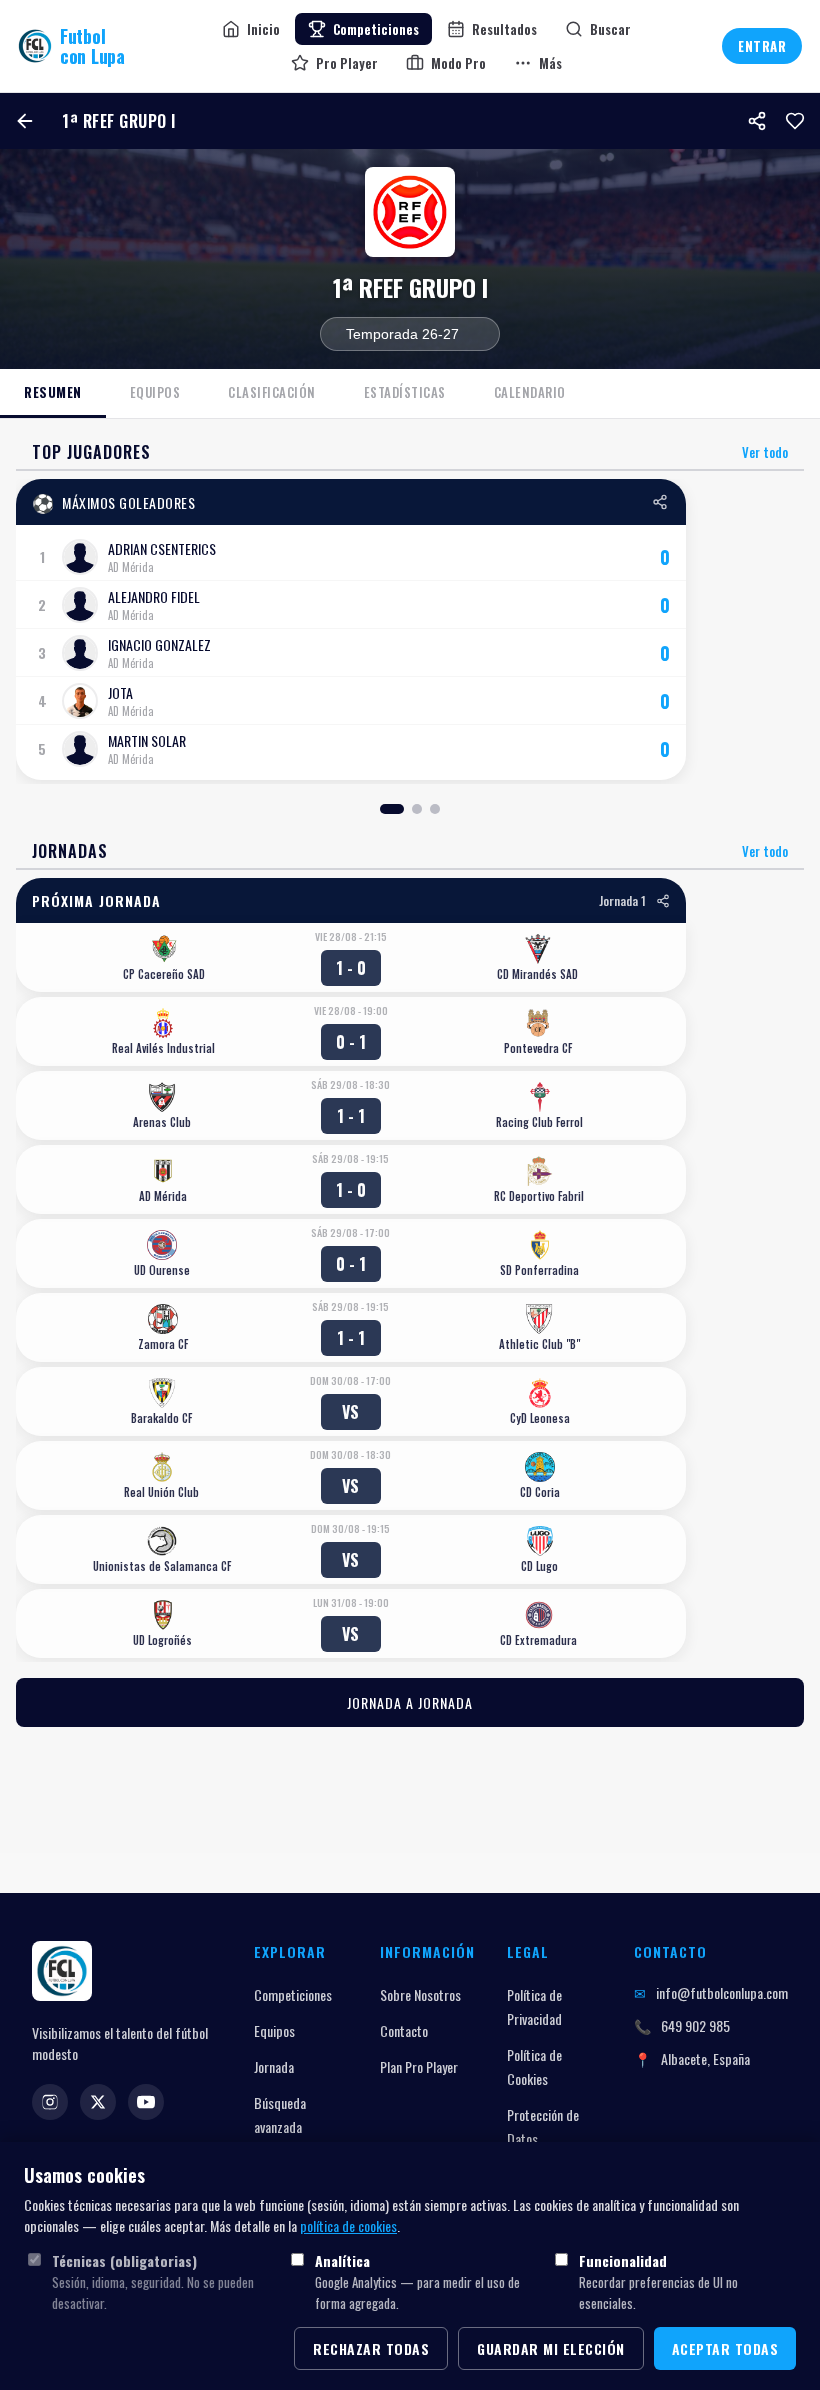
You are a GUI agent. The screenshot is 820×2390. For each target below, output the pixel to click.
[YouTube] (146, 2102)
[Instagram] (50, 2102)
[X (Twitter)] (98, 2102)
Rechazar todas (371, 2348)
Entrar (762, 46)
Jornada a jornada (410, 1702)
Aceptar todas (725, 2348)
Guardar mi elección (551, 2348)
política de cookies (348, 2225)
